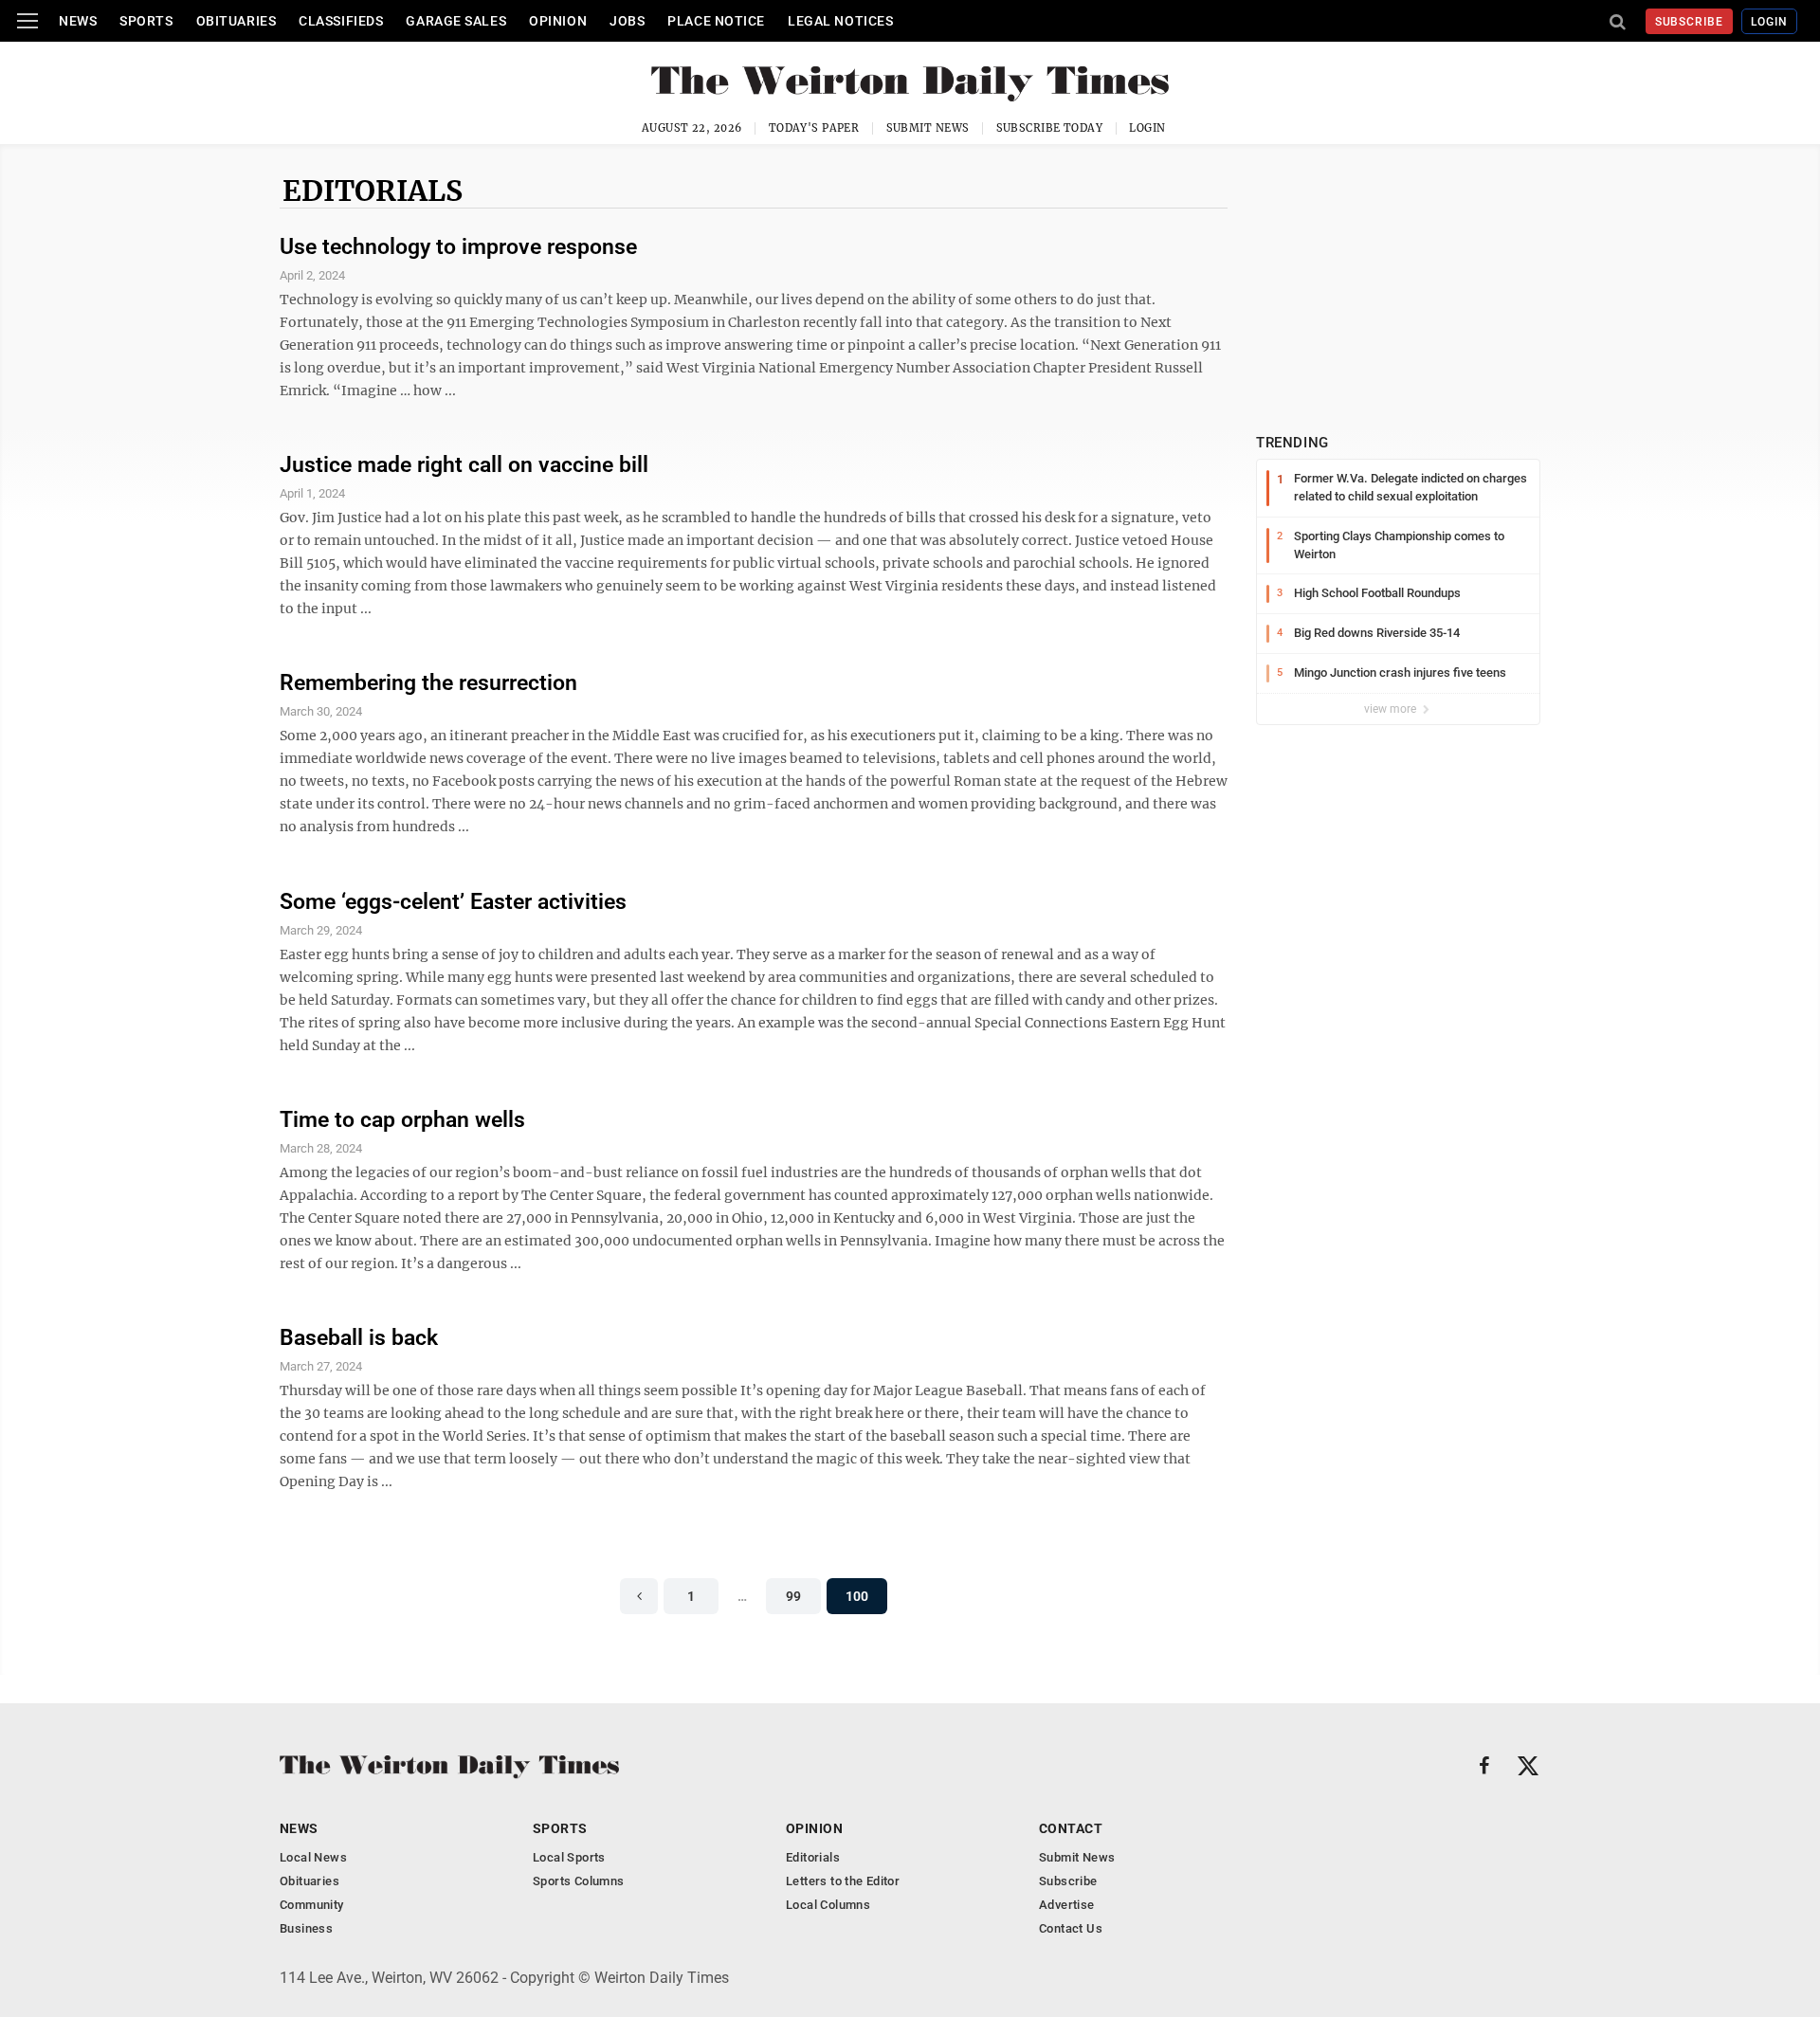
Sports (146, 21)
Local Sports (569, 1857)
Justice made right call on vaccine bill (464, 465)
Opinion (558, 21)
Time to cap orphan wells (402, 1120)
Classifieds (341, 21)
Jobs (627, 21)
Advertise (1067, 1905)
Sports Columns (578, 1881)
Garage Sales (456, 21)
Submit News (928, 128)
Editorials (373, 191)
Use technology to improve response (458, 247)
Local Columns (828, 1905)
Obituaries (237, 21)
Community (312, 1905)
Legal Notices (840, 21)
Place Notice (716, 21)
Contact (1071, 1828)
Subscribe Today (1050, 128)
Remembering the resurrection (428, 683)
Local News (313, 1857)
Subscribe (1690, 22)
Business (306, 1928)
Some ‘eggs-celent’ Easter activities (453, 902)
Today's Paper (814, 128)
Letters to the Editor (843, 1881)
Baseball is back (359, 1338)
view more (1392, 709)
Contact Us (1071, 1928)
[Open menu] (27, 21)
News (78, 21)
